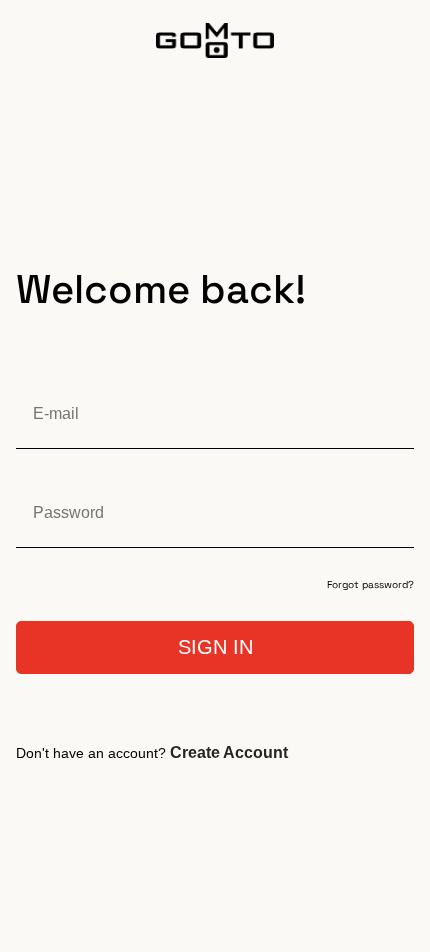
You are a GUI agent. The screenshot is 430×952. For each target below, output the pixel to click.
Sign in (215, 647)
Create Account (229, 752)
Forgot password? (370, 584)
